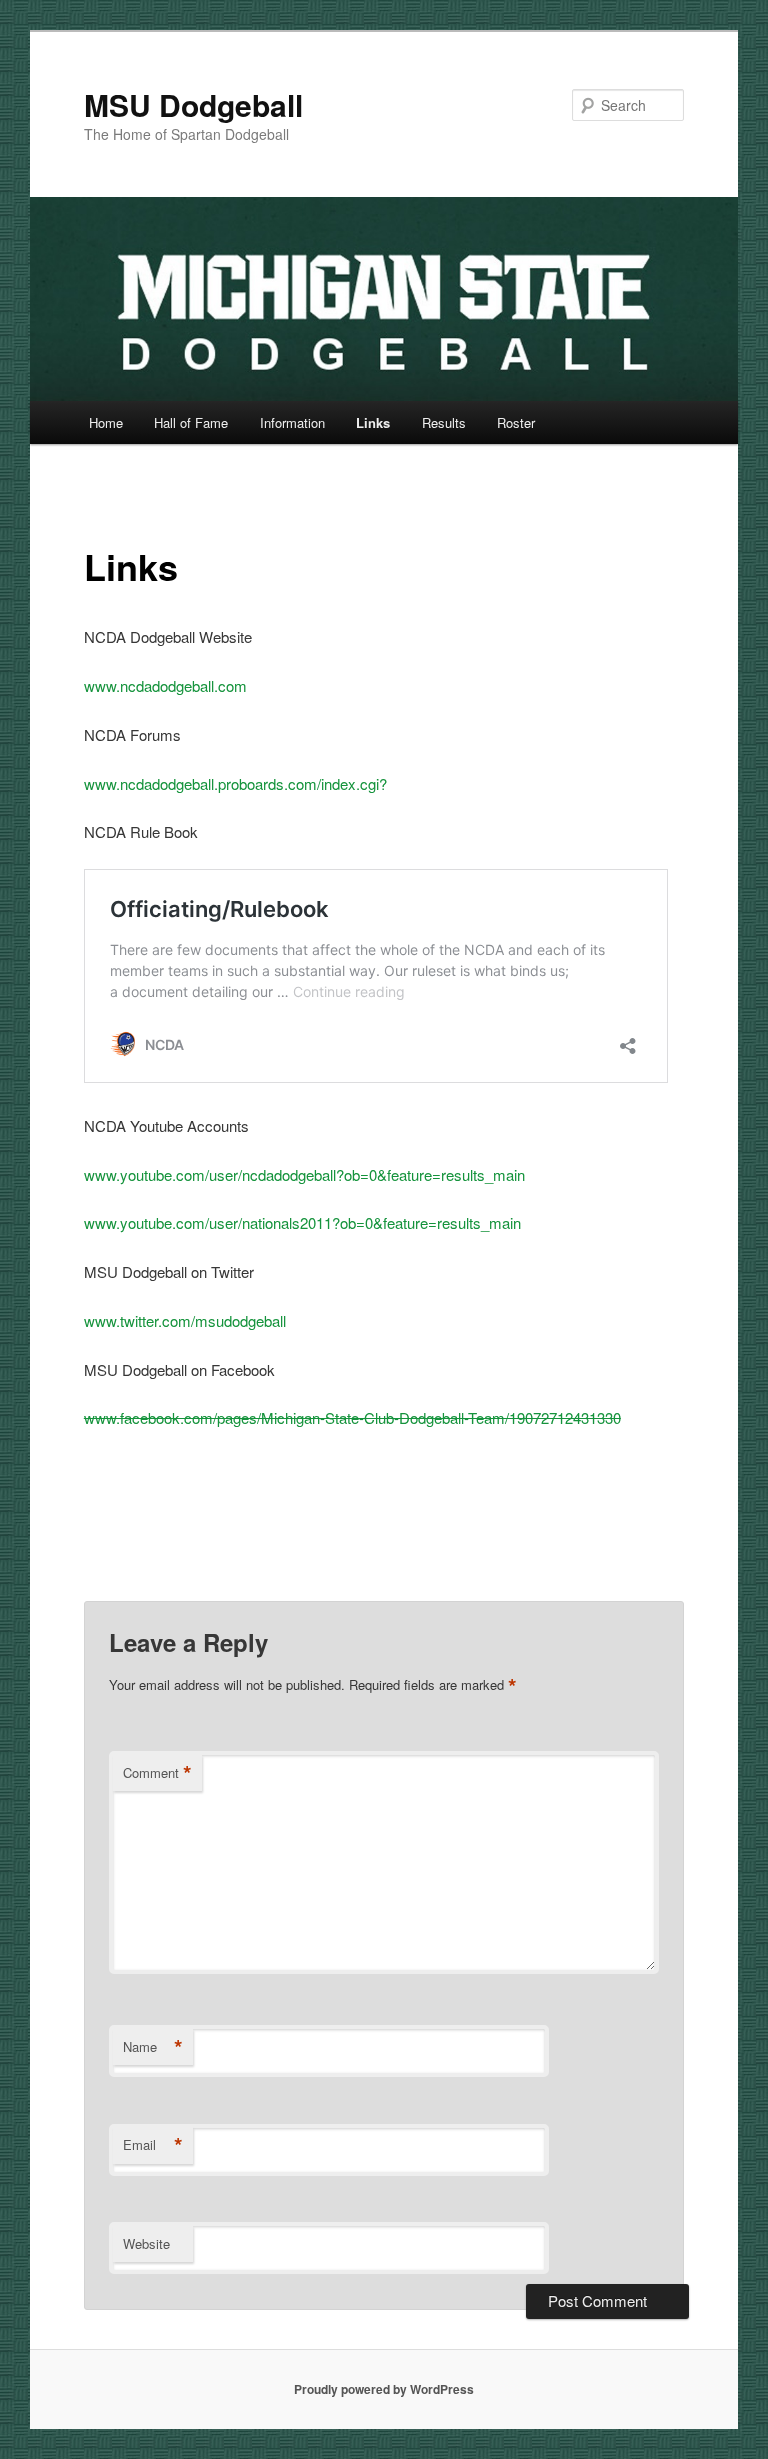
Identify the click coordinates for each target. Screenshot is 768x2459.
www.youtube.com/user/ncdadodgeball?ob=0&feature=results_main (304, 1174)
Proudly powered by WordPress (384, 2389)
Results (444, 422)
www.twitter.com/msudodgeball (185, 1320)
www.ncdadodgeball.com (165, 685)
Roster (516, 422)
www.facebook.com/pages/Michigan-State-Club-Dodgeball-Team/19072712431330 (352, 1417)
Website (146, 2243)
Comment (157, 1773)
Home (106, 422)
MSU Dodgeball (193, 104)
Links (373, 422)
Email (153, 2145)
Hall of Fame (191, 422)
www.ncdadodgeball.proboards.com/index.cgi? (235, 783)
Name (153, 2047)
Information (292, 422)
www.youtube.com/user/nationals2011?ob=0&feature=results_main (302, 1222)
